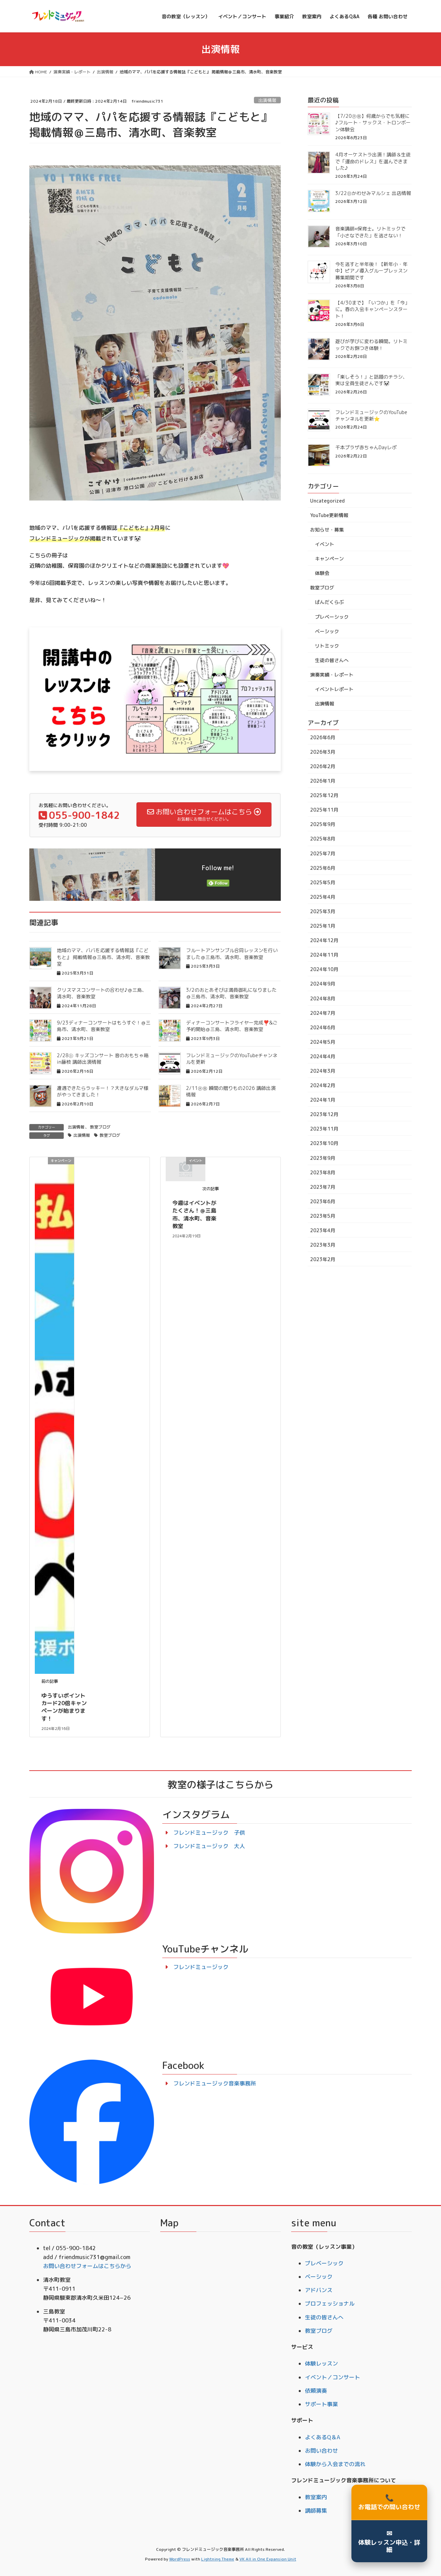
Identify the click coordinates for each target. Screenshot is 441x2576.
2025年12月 (324, 795)
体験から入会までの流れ (335, 2464)
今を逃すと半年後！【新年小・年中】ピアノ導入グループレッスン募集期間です (371, 271)
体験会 (322, 573)
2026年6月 (323, 737)
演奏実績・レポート (332, 675)
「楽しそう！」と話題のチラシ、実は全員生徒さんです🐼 (371, 380)
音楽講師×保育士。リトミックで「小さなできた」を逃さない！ (370, 232)
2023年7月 (323, 1187)
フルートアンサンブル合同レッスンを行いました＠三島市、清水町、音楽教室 (232, 954)
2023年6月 (323, 1201)
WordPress (180, 2559)
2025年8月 (323, 839)
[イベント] (186, 1168)
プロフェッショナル (330, 2304)
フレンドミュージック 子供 (209, 1833)
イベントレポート (334, 689)
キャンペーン (329, 559)
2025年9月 (323, 824)
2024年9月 (323, 984)
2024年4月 (323, 1056)
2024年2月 (323, 1085)
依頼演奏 (316, 2391)
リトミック (327, 646)
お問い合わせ (321, 2451)
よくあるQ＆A (322, 2437)
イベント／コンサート (332, 2377)
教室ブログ (100, 1127)
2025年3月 (323, 911)
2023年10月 (324, 1143)
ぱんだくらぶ (329, 602)
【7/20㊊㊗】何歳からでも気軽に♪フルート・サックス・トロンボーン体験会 (373, 123)
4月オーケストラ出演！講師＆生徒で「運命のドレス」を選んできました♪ (373, 161)
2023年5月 (323, 1216)
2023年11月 (324, 1129)
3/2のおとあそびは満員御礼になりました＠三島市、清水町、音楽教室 (231, 993)
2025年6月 (323, 868)
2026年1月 (323, 781)
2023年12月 (324, 1114)
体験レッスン (321, 2363)
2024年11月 (324, 955)
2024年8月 (323, 998)
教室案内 (316, 2497)
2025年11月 (324, 810)
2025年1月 (323, 926)
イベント (325, 544)
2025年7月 (323, 853)
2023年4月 (323, 1230)
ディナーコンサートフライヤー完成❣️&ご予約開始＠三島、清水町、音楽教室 (232, 1026)
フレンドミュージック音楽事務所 (215, 2083)
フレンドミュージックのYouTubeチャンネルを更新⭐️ (371, 416)
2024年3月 (323, 1071)
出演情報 (267, 100)
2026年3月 (323, 752)
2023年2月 (323, 1259)
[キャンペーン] (54, 1415)
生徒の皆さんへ (332, 660)
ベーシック (327, 631)
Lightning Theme (218, 2559)
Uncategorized (327, 501)
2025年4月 (323, 897)
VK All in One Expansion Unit (268, 2559)
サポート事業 (321, 2404)
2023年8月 (323, 1172)
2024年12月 (324, 940)
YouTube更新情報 (329, 515)
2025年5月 (323, 882)
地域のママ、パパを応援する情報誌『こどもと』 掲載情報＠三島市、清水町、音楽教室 (103, 957)
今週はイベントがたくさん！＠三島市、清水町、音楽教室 (194, 1214)
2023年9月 (323, 1158)
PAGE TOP (425, 2492)
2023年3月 (323, 1245)
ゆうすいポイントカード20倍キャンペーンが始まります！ (64, 1707)
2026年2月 (323, 766)
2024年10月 (324, 969)
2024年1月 (323, 1100)
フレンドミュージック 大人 (209, 1846)
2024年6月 (323, 1027)
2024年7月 (323, 1013)
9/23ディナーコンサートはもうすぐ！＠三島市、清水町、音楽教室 (104, 1026)
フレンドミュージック (201, 1967)
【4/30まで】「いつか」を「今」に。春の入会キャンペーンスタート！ (372, 309)
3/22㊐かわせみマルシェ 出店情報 (373, 193)
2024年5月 (323, 1042)
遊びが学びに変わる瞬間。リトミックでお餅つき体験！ (371, 345)
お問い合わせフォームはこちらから (87, 2266)
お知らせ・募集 (327, 530)
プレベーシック (332, 617)
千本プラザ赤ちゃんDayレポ (366, 447)
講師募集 (316, 2511)
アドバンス (319, 2290)
